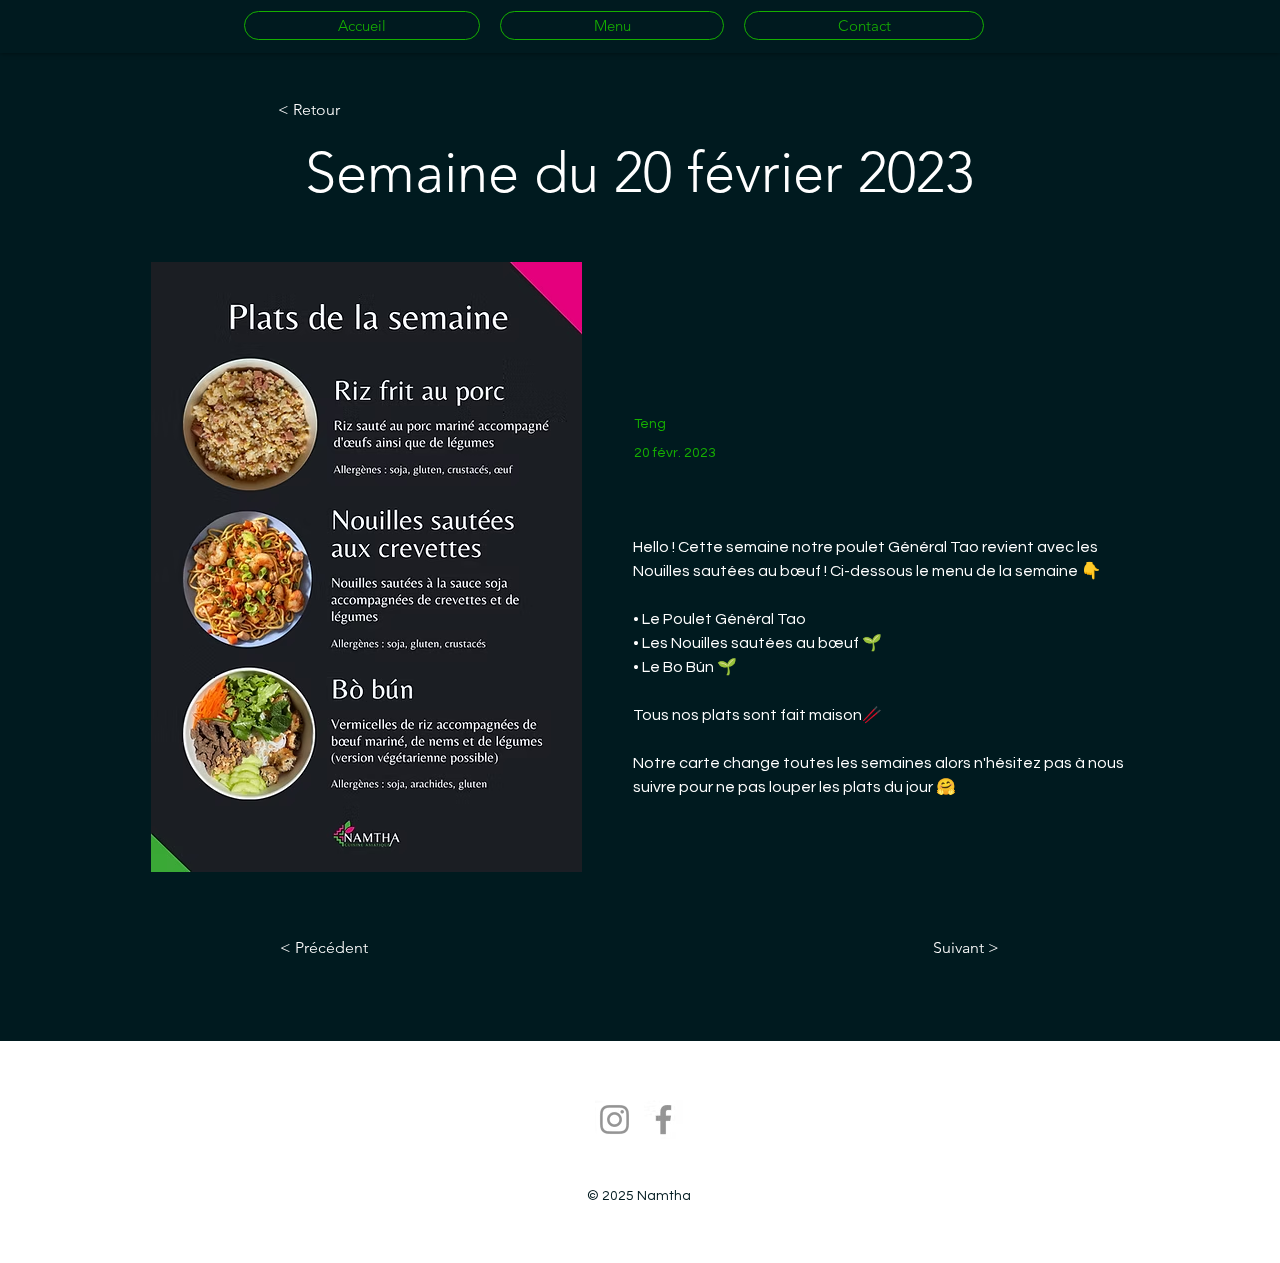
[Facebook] (663, 1119)
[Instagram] (614, 1119)
